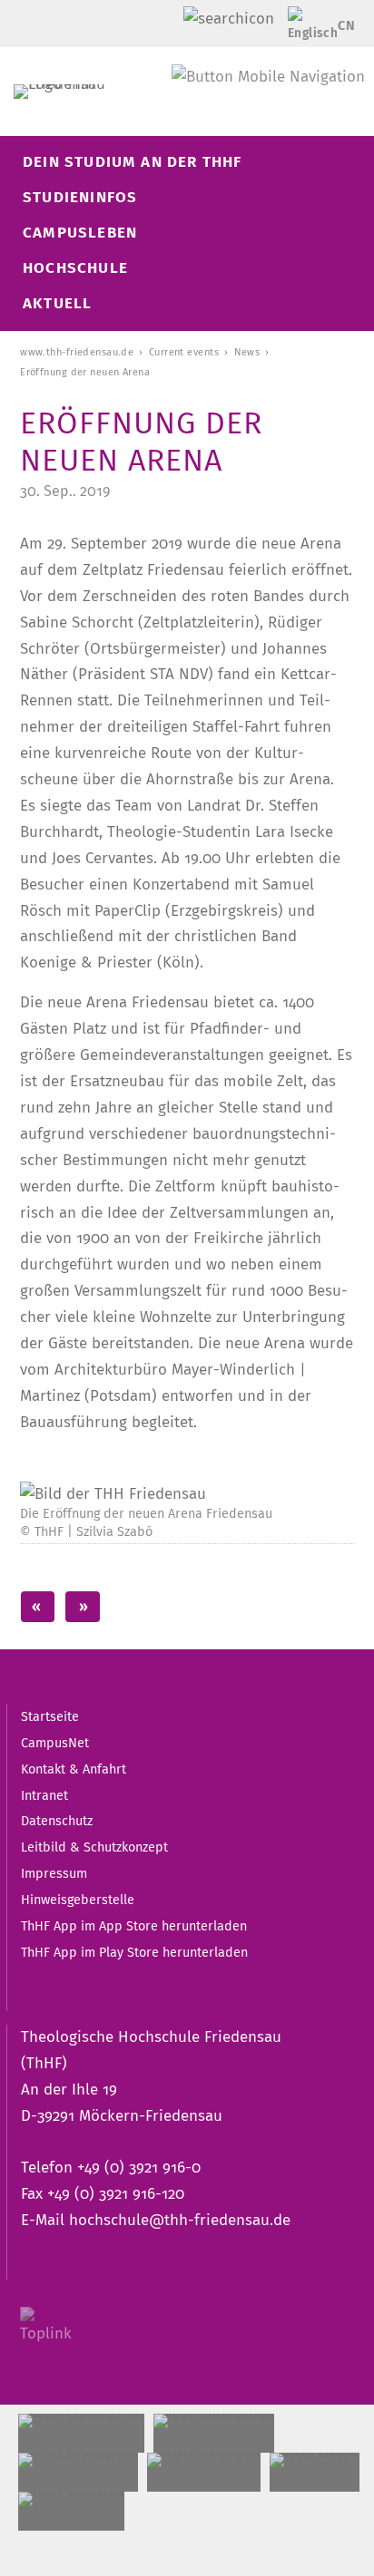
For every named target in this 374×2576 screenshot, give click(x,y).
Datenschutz (57, 1821)
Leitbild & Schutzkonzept (94, 1847)
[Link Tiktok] (315, 2472)
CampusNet (55, 1743)
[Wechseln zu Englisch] (307, 31)
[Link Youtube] (71, 2511)
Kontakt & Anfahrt (74, 1769)
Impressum (54, 1873)
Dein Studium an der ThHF (133, 162)
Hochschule (75, 268)
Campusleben (80, 233)
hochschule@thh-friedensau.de (180, 2220)
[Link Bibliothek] (214, 2433)
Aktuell (57, 303)
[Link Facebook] (204, 2472)
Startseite (50, 1716)
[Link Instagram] (78, 2472)
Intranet (44, 1795)
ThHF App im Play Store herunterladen (134, 1952)
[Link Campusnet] (81, 2433)
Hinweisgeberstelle (78, 1900)
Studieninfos (80, 197)
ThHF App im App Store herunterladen (134, 1926)
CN (347, 25)
